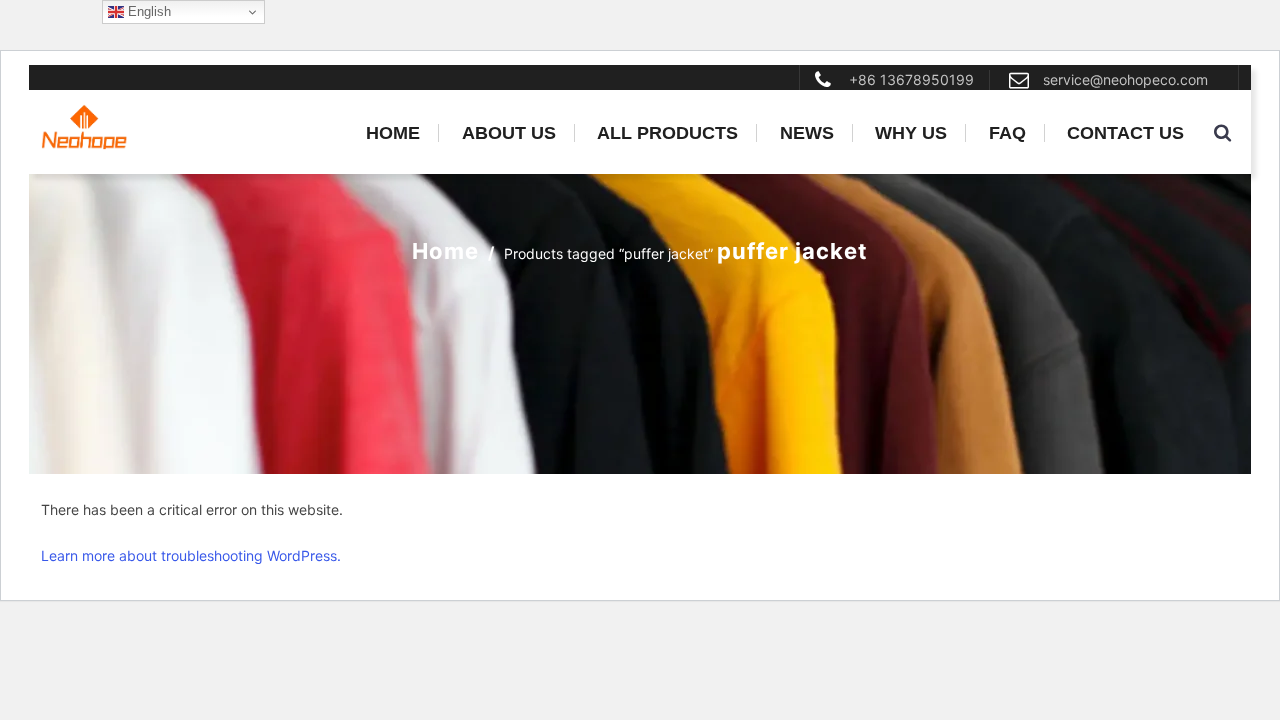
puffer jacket (792, 251)
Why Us (911, 133)
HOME (393, 133)
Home (445, 251)
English (147, 11)
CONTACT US (1125, 133)
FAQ (1007, 133)
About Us (509, 133)
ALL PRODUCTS (667, 133)
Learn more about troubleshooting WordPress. (191, 555)
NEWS (807, 133)
